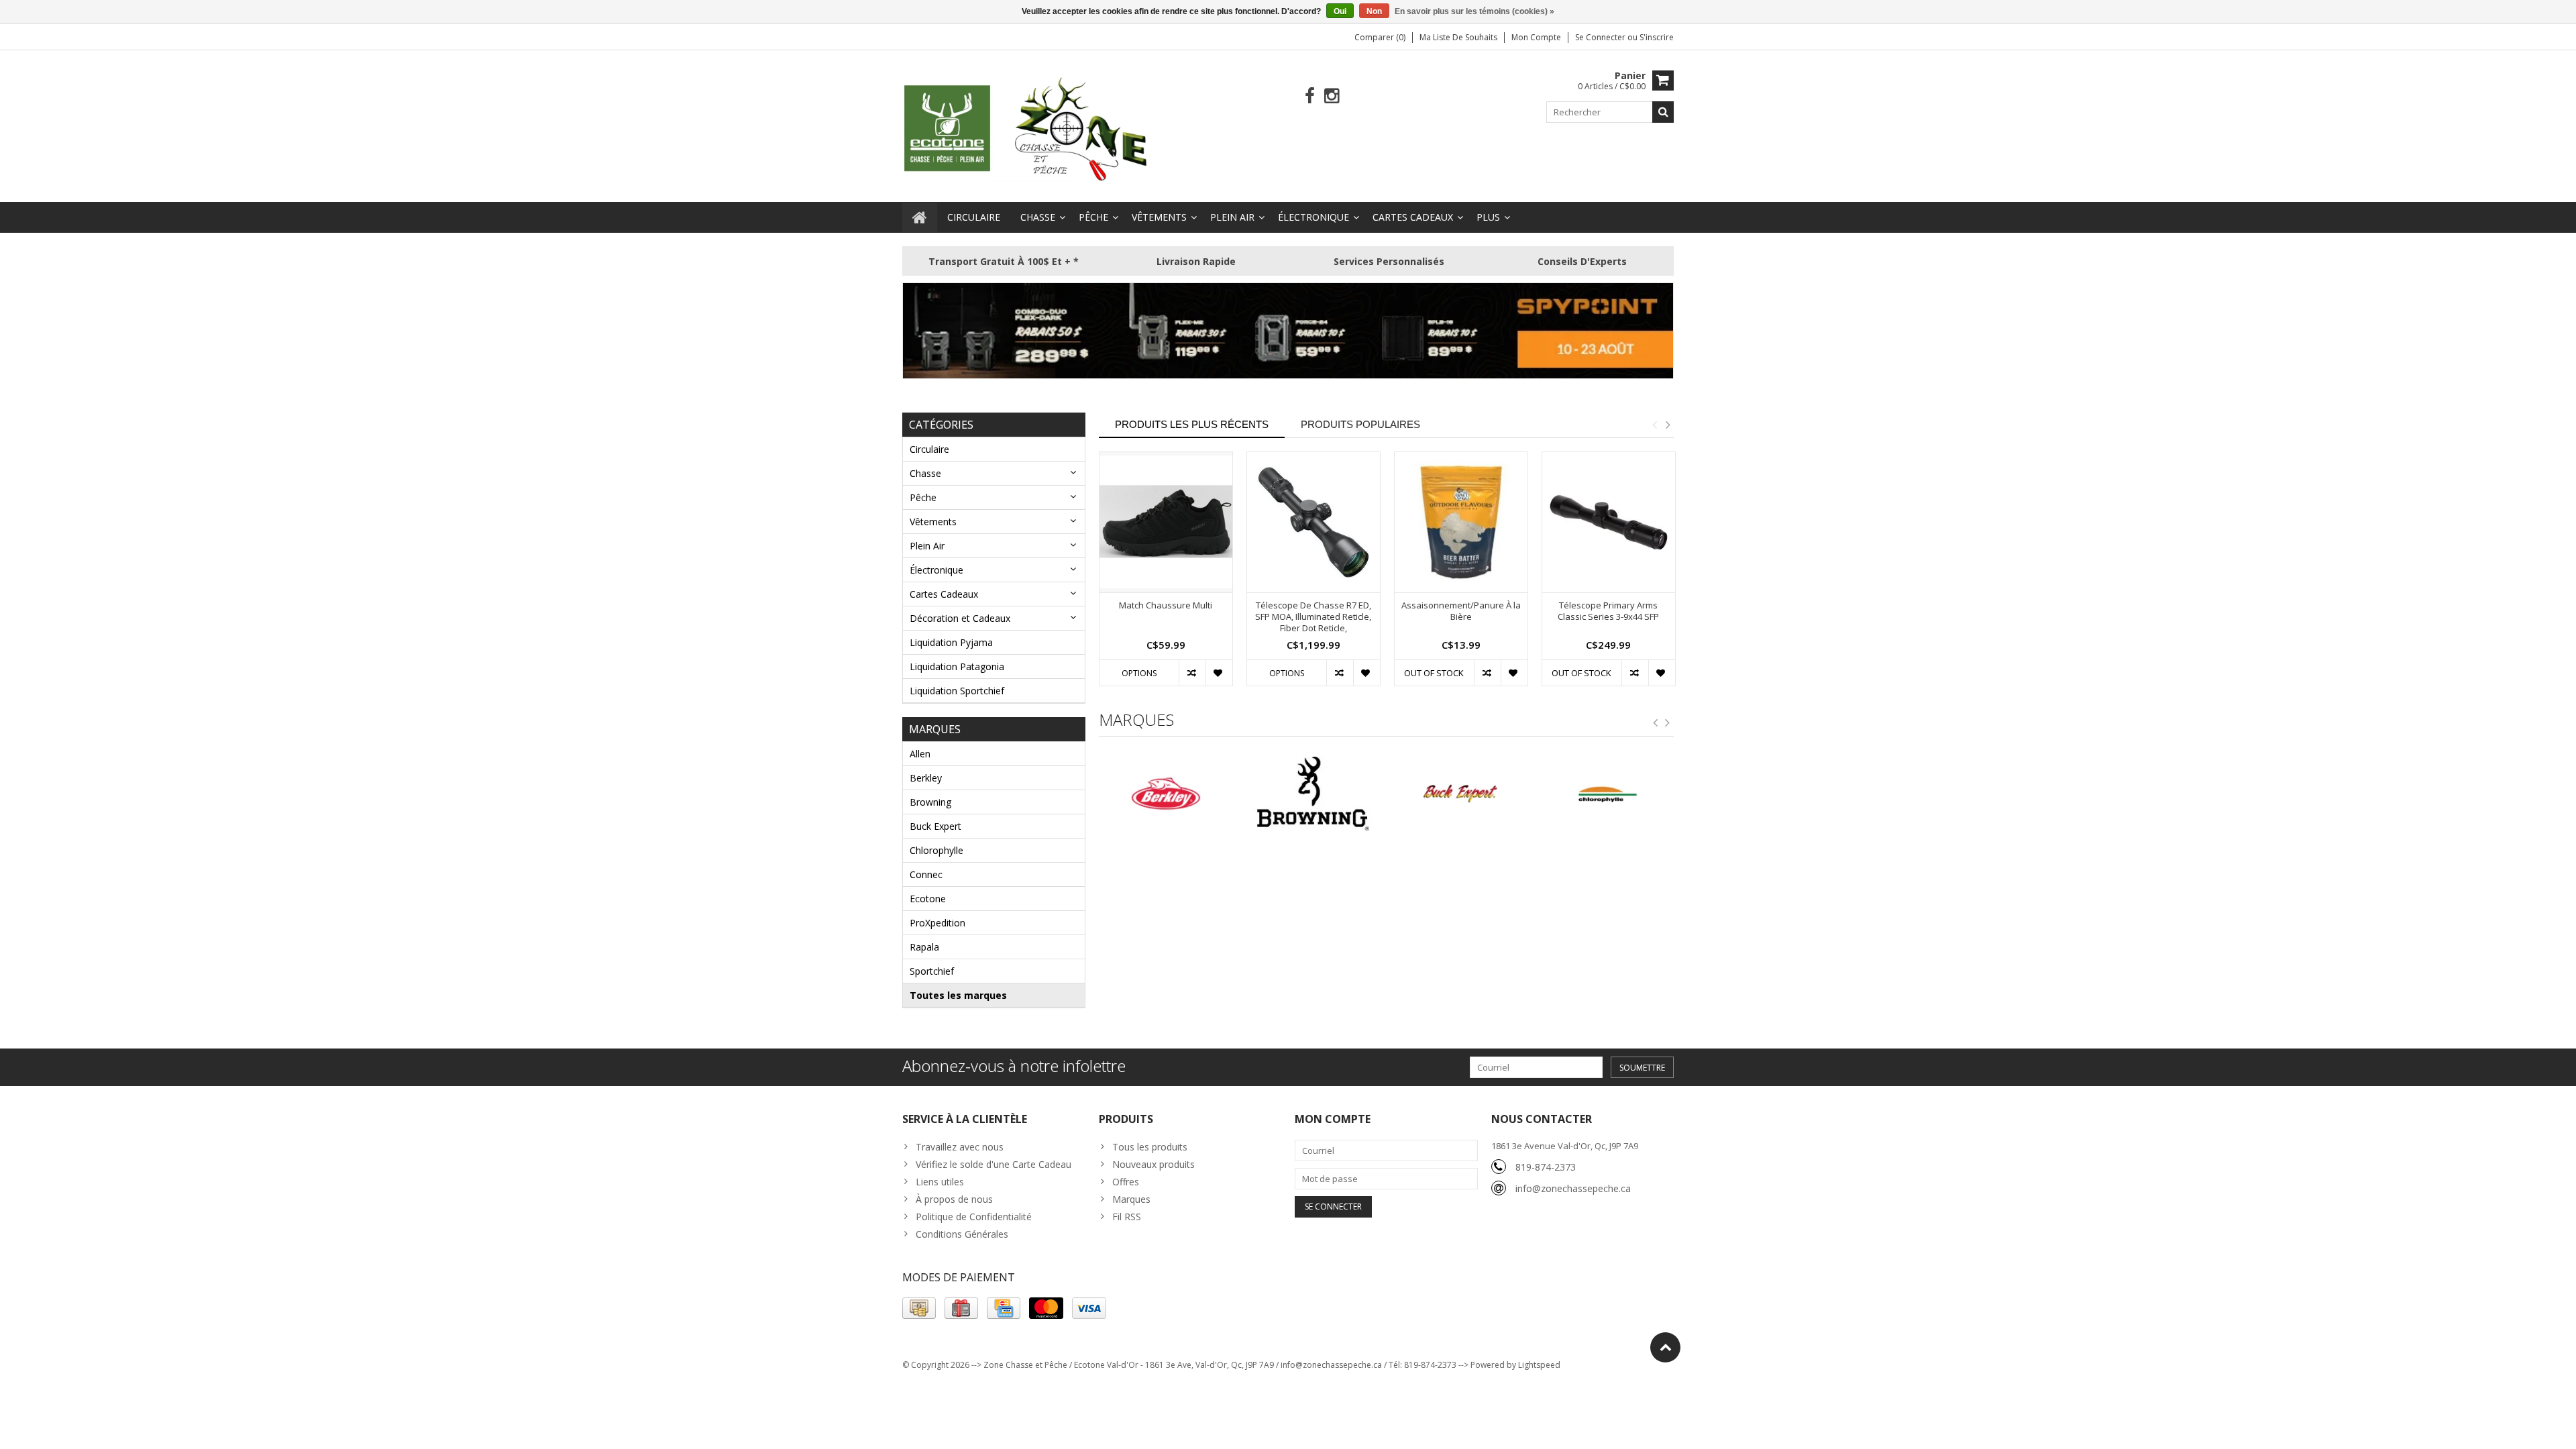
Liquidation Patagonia (957, 666)
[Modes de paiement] (919, 1308)
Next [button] (1668, 425)
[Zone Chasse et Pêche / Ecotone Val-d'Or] (1026, 128)
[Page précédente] (1656, 723)
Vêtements (1159, 217)
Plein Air (1232, 217)
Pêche (1093, 217)
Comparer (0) (1380, 37)
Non (1374, 11)
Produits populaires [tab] (1360, 424)
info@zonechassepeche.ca (1573, 1188)
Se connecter (1601, 37)
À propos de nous (954, 1199)
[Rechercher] (1663, 112)
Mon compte (1536, 37)
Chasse (1038, 217)
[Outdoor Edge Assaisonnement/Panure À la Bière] (1461, 522)
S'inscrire (1657, 37)
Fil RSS (1127, 1217)
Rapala (924, 947)
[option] (1166, 576)
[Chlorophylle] (1460, 794)
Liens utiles (940, 1182)
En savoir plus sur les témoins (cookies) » (1474, 11)
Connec (926, 874)
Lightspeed (1539, 1365)
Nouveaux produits (1153, 1164)
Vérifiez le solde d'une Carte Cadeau (994, 1164)
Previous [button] (1654, 425)
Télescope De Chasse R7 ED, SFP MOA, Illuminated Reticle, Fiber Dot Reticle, (1313, 617)
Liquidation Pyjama (951, 642)
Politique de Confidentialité (974, 1217)
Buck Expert (935, 826)
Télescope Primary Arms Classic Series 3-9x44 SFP (1608, 611)
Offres (1126, 1182)
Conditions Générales (962, 1234)
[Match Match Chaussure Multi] (1166, 522)
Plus (1488, 217)
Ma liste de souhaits (1458, 37)
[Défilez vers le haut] (1665, 1347)
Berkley (926, 778)
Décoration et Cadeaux (960, 618)
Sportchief (932, 971)
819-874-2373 (1546, 1167)
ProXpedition (937, 923)
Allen (920, 754)
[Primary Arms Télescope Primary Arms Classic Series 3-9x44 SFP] (1609, 522)
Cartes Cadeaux (1413, 217)
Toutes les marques (958, 995)
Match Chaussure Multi (1166, 605)
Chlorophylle (936, 850)
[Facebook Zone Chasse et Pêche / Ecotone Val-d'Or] (1310, 96)
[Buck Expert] (1313, 794)
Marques (1131, 1199)
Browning (930, 802)
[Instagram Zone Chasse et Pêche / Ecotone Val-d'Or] (1332, 96)
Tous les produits (1150, 1147)
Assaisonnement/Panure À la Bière (1461, 611)
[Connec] (1607, 794)
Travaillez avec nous (960, 1147)
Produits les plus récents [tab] (1192, 424)
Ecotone (928, 899)
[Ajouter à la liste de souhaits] (1219, 673)
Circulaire (974, 217)
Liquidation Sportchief (957, 691)
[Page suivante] (1668, 723)
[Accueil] (920, 217)
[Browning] (1166, 794)
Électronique (1313, 217)
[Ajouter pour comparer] (1192, 673)
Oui (1340, 11)
